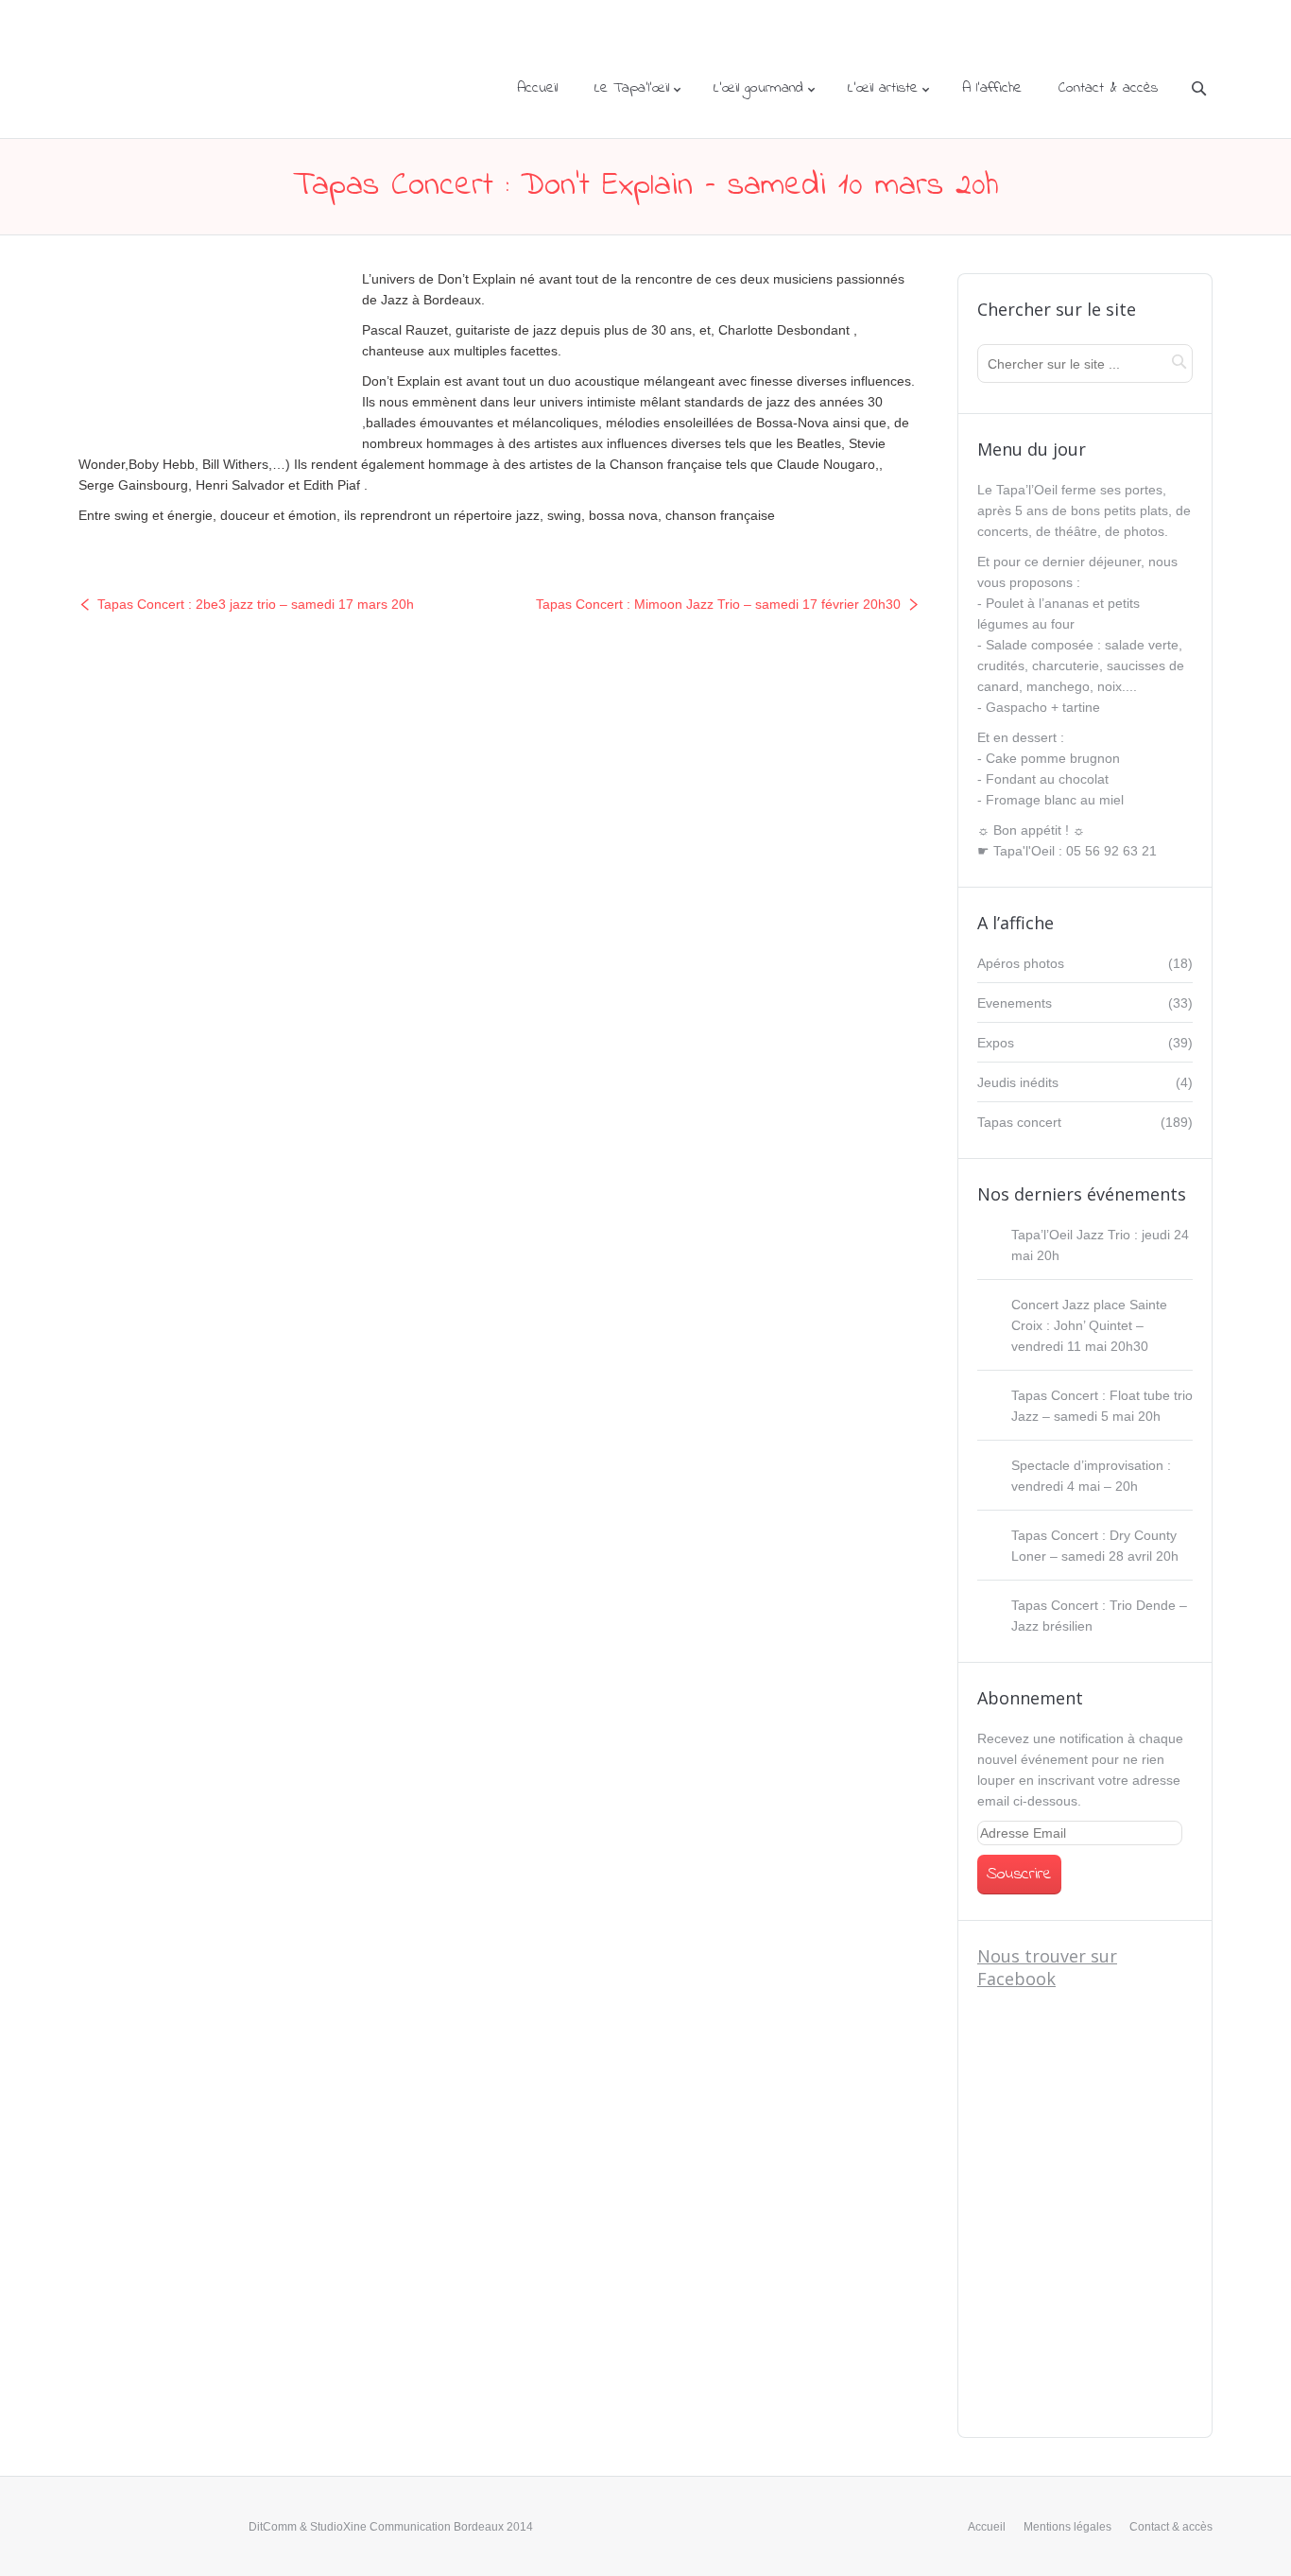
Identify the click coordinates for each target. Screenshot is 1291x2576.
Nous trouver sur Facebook (1047, 1967)
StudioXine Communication (380, 2527)
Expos (996, 1043)
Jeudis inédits (1018, 1082)
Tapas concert (1019, 1122)
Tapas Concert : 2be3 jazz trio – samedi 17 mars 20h (256, 604)
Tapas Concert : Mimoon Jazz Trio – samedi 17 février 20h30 (718, 604)
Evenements (1015, 1003)
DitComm (273, 2527)
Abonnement (1030, 1698)
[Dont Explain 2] (206, 348)
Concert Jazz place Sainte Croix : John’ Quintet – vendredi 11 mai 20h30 (1089, 1325)
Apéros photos (1021, 963)
